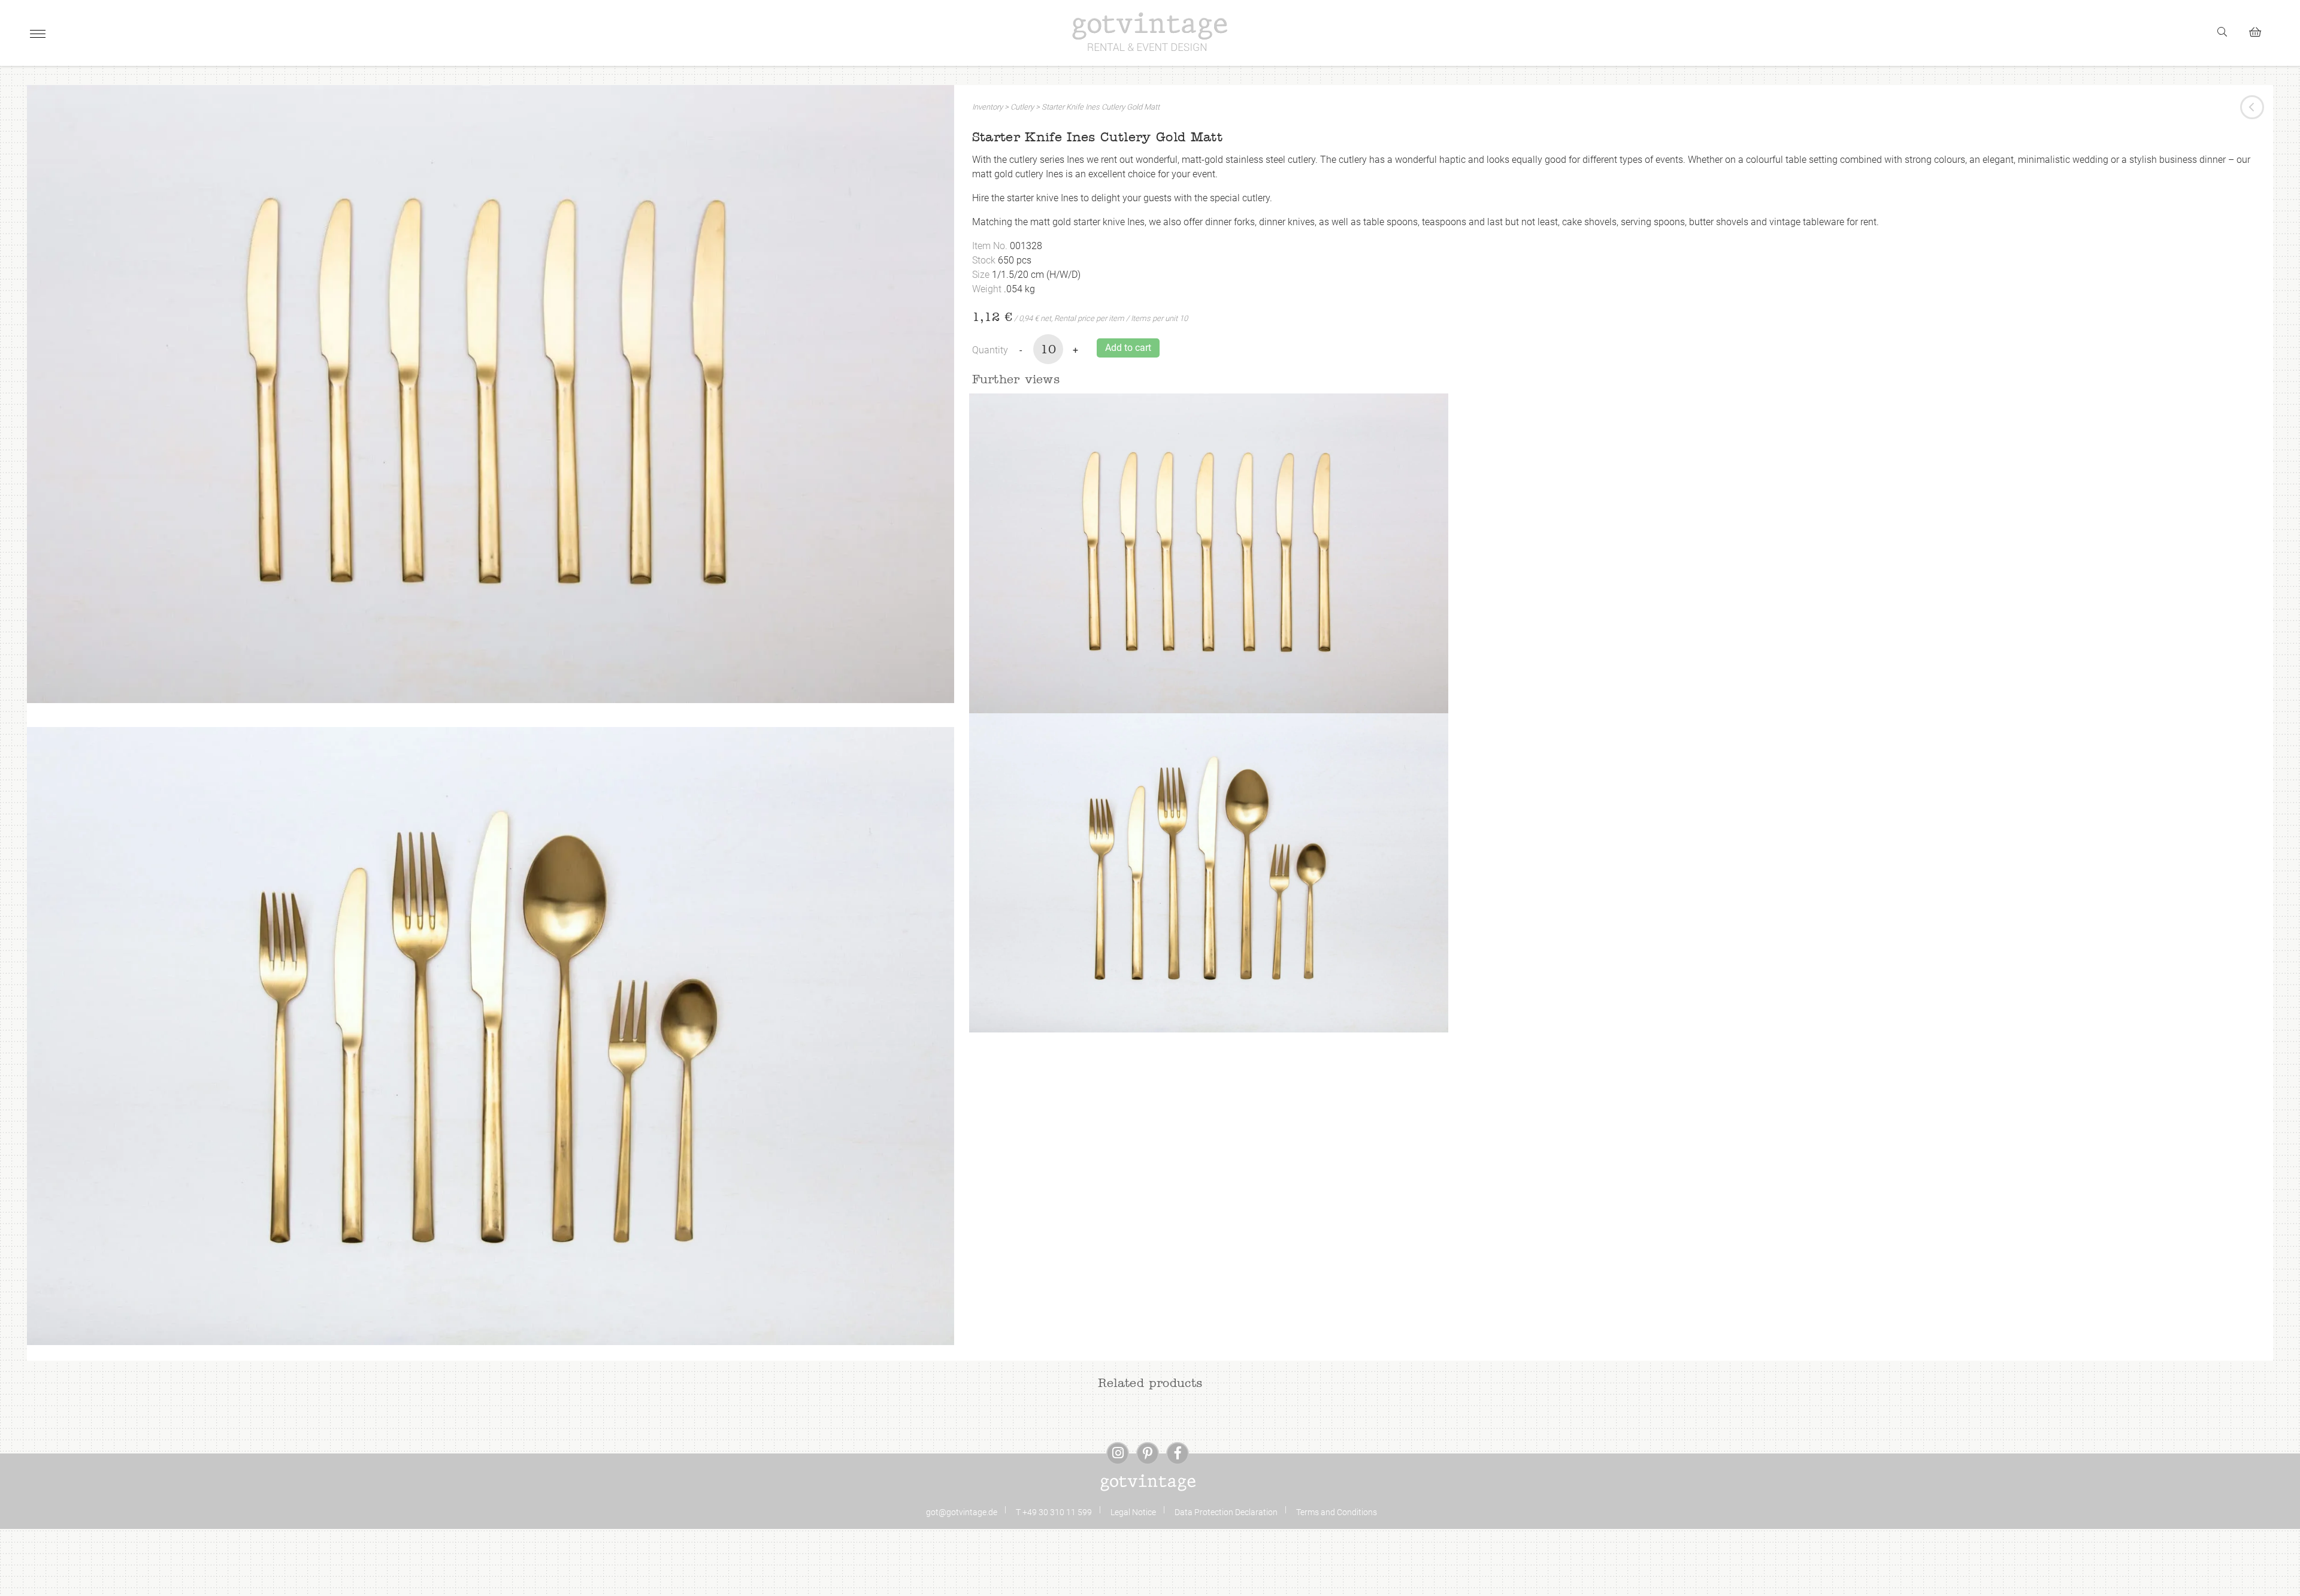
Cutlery (1022, 107)
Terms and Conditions (1337, 1512)
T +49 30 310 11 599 (1054, 1512)
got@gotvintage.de (962, 1512)
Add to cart (1128, 348)
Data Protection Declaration (1226, 1512)
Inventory (987, 107)
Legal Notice (1133, 1512)
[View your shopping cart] (2260, 30)
